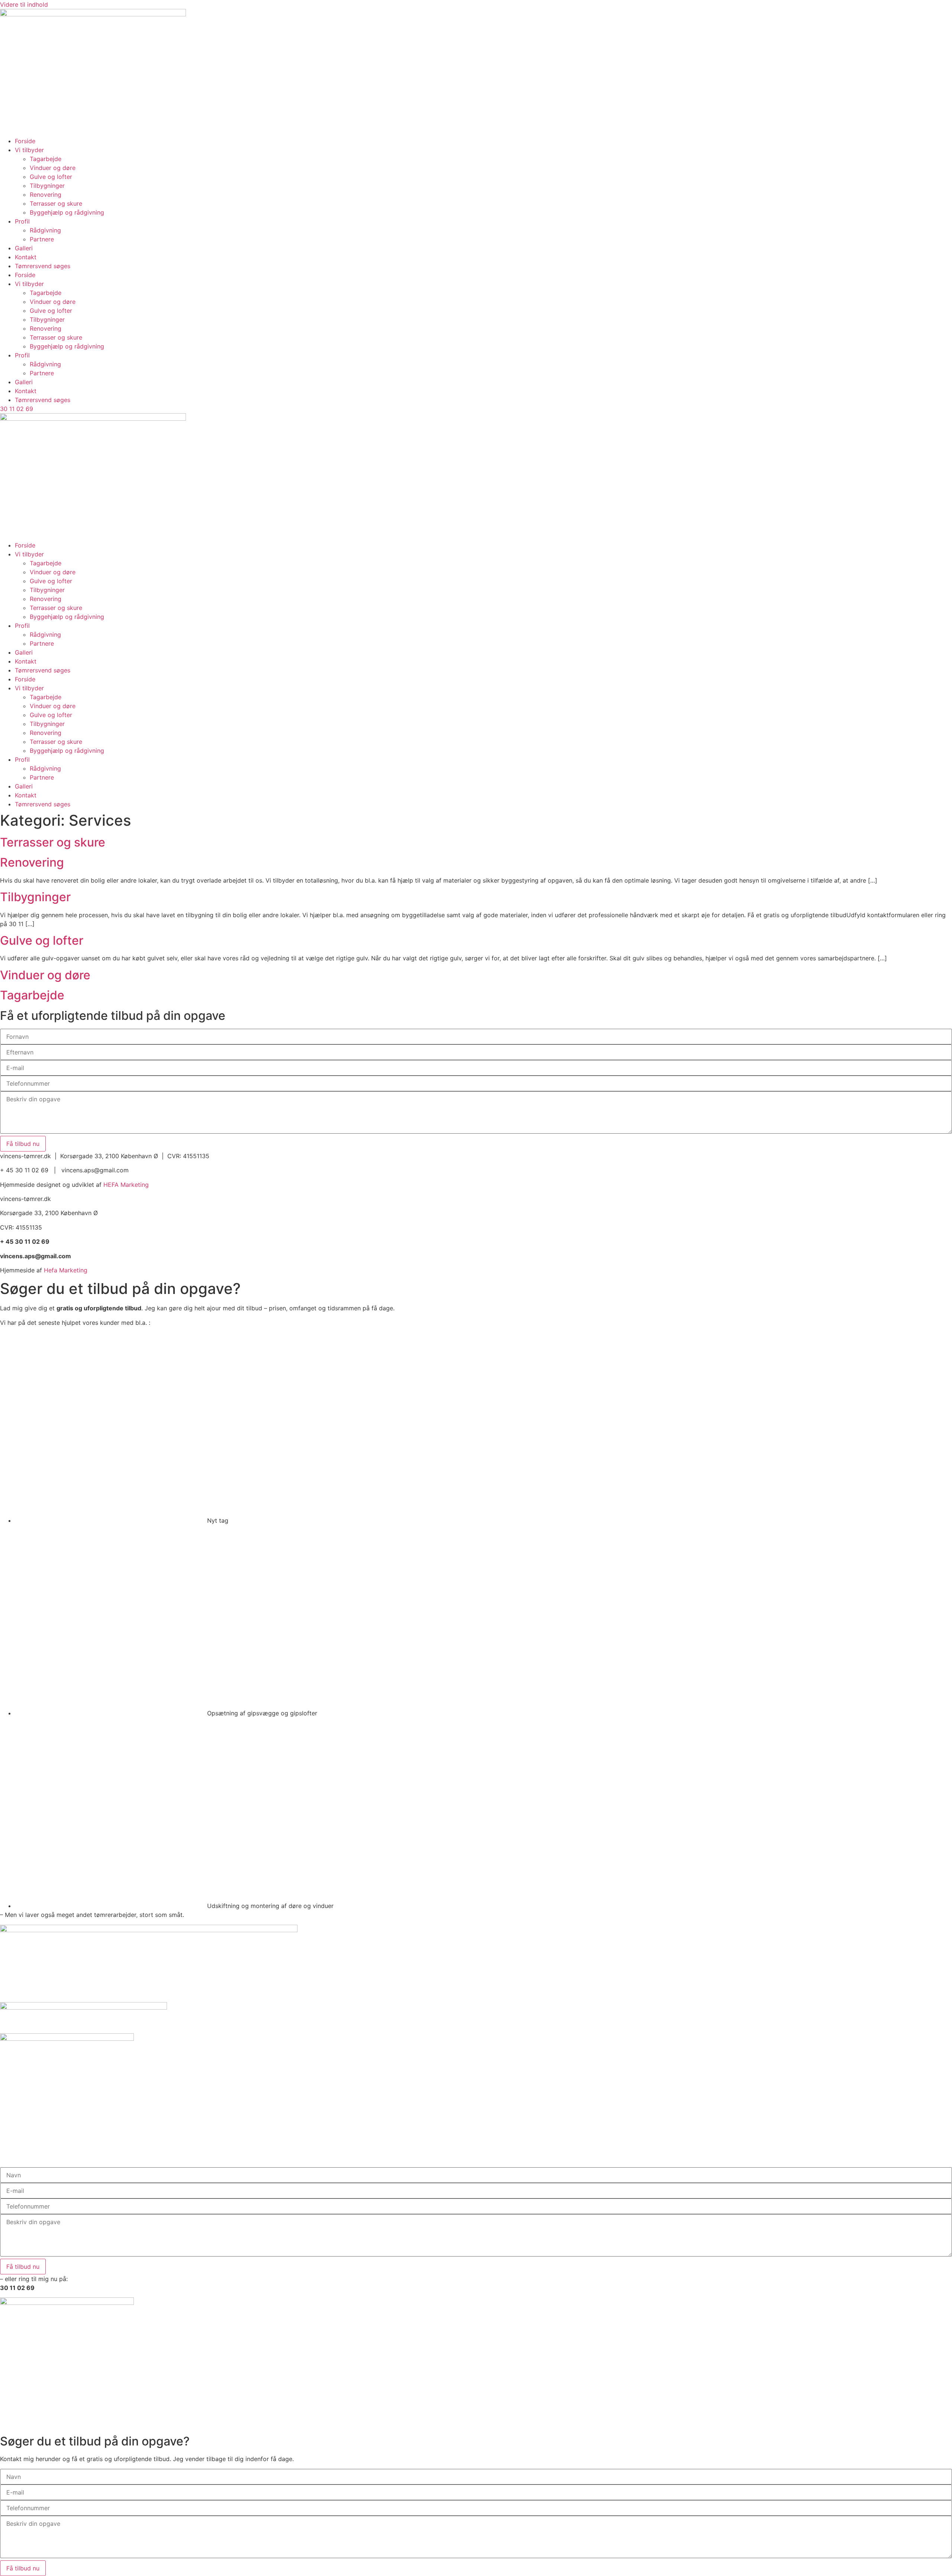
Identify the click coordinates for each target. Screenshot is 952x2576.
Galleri (24, 248)
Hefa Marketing (66, 1270)
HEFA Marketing (126, 1185)
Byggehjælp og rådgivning (67, 212)
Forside (25, 141)
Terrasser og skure (56, 203)
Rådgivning (45, 230)
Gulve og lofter (51, 177)
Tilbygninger (47, 186)
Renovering (46, 195)
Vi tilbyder (29, 150)
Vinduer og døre (53, 168)
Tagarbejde (46, 159)
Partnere (42, 239)
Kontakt (26, 257)
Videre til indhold (24, 4)
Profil (22, 221)
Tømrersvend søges (43, 266)
